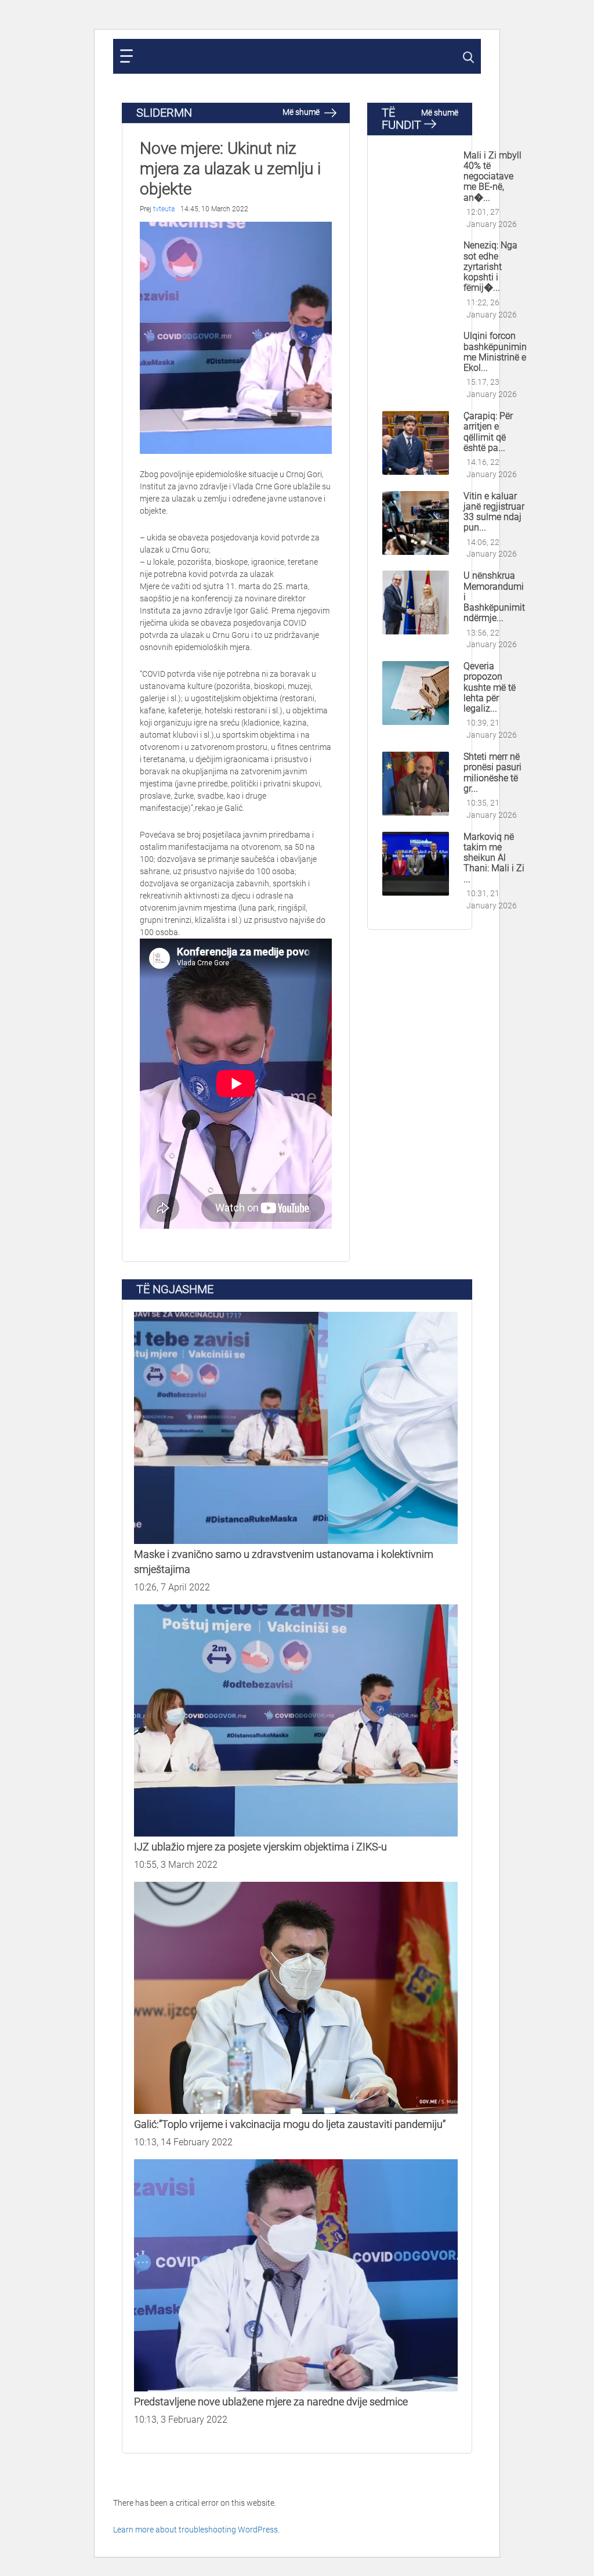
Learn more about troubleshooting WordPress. (196, 2530)
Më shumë (302, 112)
